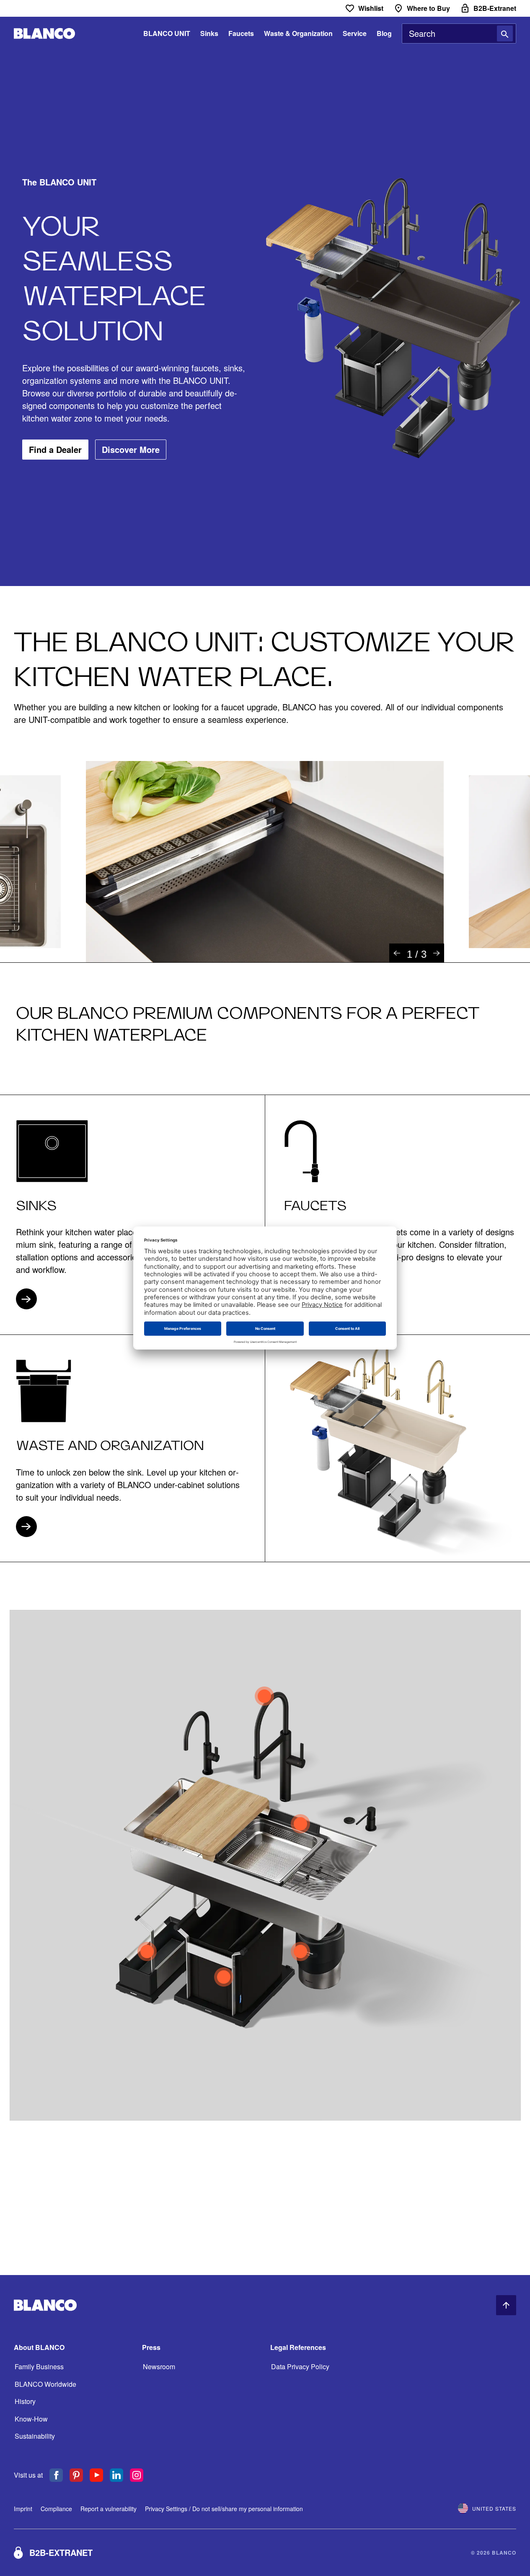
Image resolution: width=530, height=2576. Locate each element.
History (25, 2401)
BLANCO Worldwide (45, 2384)
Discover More (131, 449)
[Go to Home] (44, 34)
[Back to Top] (506, 2305)
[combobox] (459, 33)
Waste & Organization (298, 33)
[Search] (505, 33)
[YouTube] (96, 2475)
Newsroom (159, 2366)
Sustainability (35, 2436)
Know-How (31, 2419)
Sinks (209, 33)
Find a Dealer (55, 449)
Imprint (23, 2509)
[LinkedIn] (116, 2475)
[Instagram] (137, 2475)
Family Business (39, 2366)
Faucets (241, 33)
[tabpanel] (265, 861)
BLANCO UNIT (167, 33)
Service (355, 33)
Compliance (56, 2509)
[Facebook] (56, 2475)
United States (494, 2508)
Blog (384, 33)
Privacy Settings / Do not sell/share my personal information (224, 2509)
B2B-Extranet (61, 2552)
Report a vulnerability (109, 2509)
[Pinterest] (76, 2475)
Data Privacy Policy (300, 2366)
